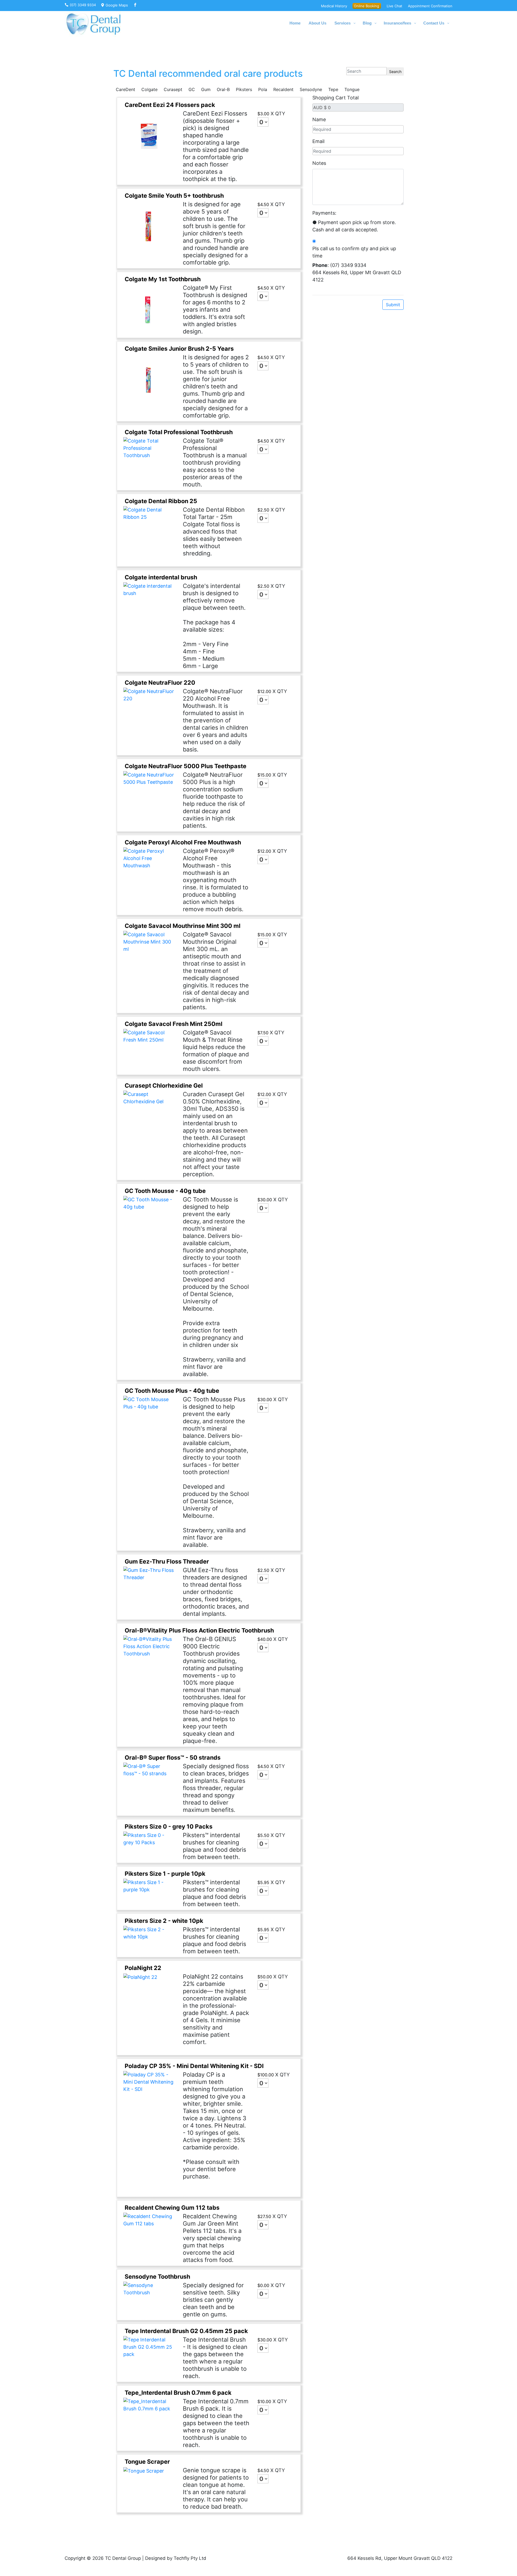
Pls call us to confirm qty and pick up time (354, 252)
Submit (393, 305)
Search (395, 72)
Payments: (324, 213)
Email (318, 141)
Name (319, 119)
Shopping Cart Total (336, 98)
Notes (319, 163)
